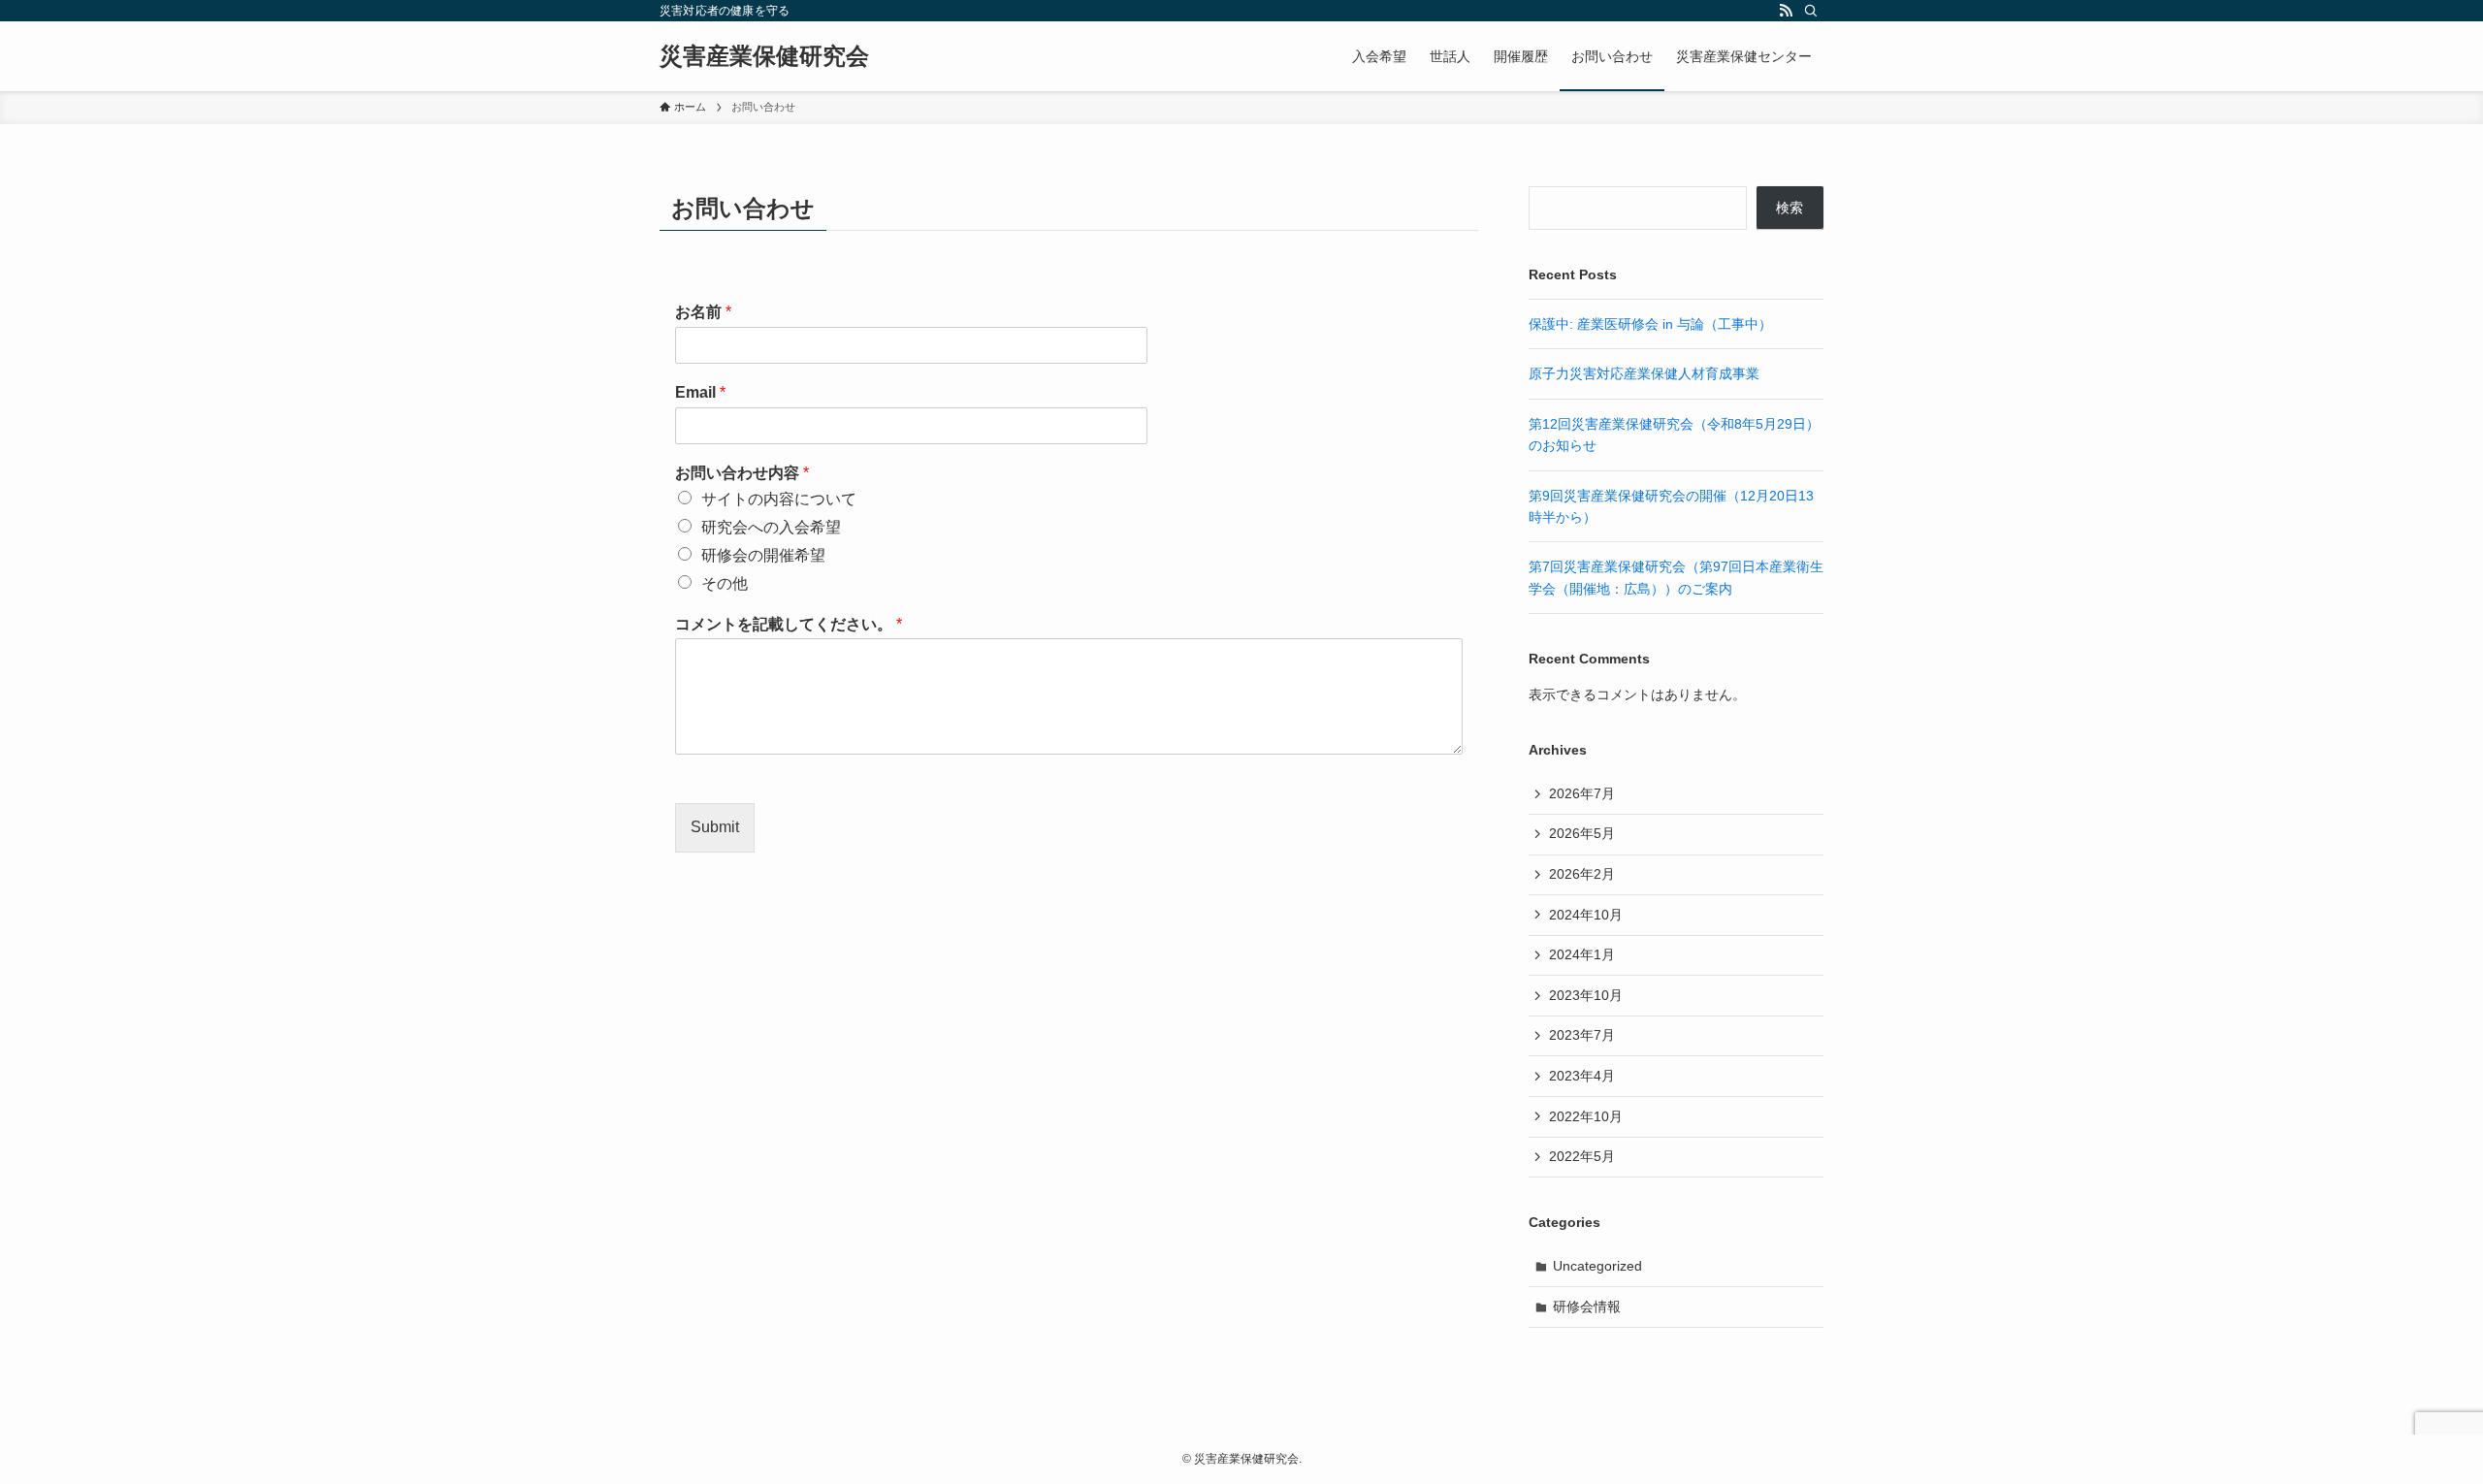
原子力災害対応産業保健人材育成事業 (1644, 373)
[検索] (1811, 11)
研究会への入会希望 (771, 527)
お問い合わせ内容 (742, 473)
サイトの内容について (779, 499)
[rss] (1786, 11)
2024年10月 (1586, 915)
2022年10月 (1586, 1116)
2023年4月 (1582, 1076)
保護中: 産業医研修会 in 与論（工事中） (1650, 324)
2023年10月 (1586, 995)
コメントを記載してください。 (789, 624)
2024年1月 (1582, 954)
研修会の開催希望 (763, 555)
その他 (725, 583)
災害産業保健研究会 (764, 56)
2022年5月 (1582, 1156)
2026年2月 (1582, 874)
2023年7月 (1582, 1035)
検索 (1790, 208)
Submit (715, 827)
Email (700, 392)
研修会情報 (1587, 1307)
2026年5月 (1582, 833)
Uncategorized (1597, 1266)
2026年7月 (1582, 793)
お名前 (703, 312)
